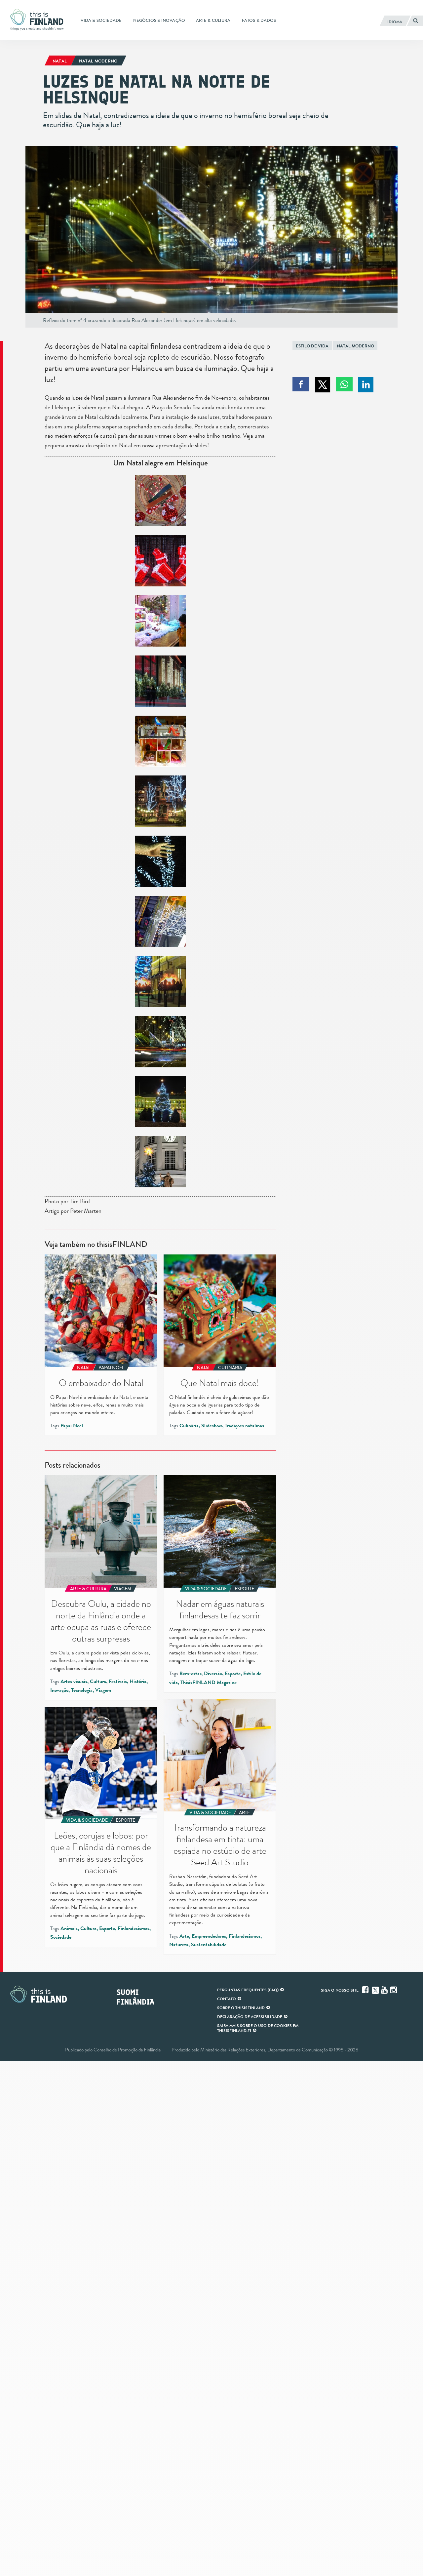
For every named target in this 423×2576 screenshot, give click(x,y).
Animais (69, 1928)
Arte (184, 1936)
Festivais (118, 1682)
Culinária (189, 1426)
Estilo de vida (312, 346)
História (138, 1682)
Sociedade (61, 1937)
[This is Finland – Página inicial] (39, 20)
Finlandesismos (245, 1936)
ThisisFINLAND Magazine (209, 1683)
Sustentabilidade (209, 1945)
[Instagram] (394, 1990)
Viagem (103, 1690)
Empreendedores (209, 1936)
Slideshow (212, 1426)
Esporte (233, 1674)
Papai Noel (72, 1426)
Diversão (213, 1674)
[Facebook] (366, 1990)
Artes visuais (74, 1682)
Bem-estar (190, 1674)
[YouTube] (385, 1990)
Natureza (179, 1945)
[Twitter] (375, 1990)
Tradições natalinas (244, 1426)
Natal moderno (355, 346)
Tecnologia (82, 1690)
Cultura (98, 1682)
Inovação (59, 1690)
